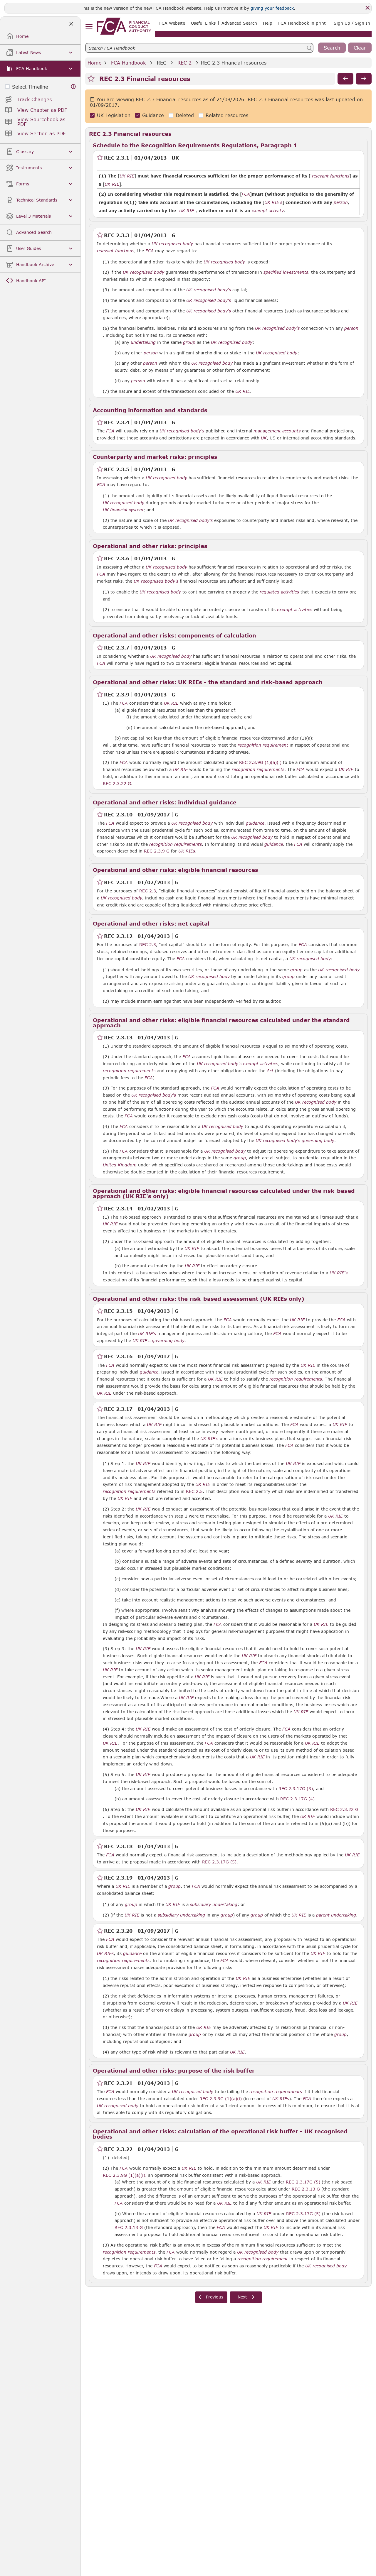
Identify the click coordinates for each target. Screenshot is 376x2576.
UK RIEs (187, 851)
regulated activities (279, 592)
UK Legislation (114, 115)
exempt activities (295, 610)
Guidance (153, 115)
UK (264, 438)
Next (242, 2297)
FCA (150, 251)
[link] (124, 26)
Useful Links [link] (203, 23)
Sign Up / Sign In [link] (352, 23)
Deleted (185, 115)
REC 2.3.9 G (157, 851)
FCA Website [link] (172, 23)
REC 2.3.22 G (117, 783)
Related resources (227, 115)
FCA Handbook (128, 63)
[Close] (367, 8)
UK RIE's (339, 1273)
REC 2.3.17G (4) (297, 1799)
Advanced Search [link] (239, 23)
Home (95, 63)
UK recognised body (172, 244)
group (189, 342)
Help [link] (268, 23)
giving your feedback (272, 8)
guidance (255, 823)
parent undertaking (336, 1915)
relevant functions (116, 251)
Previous (215, 2297)
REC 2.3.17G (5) (219, 1862)
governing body (318, 1141)
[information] (73, 87)
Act (270, 1071)
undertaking (143, 342)
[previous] (345, 79)
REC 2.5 (194, 1491)
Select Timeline (30, 87)
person (351, 328)
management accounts (277, 431)
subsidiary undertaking (214, 1904)
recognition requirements (258, 769)
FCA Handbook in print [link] (302, 23)
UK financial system (123, 510)
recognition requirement (263, 745)
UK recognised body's (209, 290)
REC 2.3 (148, 891)
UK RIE (243, 391)
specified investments (286, 272)
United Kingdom (120, 1165)
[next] (364, 79)
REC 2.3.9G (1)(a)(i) (260, 762)
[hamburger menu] (89, 27)
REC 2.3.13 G (306, 2189)
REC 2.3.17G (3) (296, 1788)
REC (162, 63)
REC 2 (184, 63)
